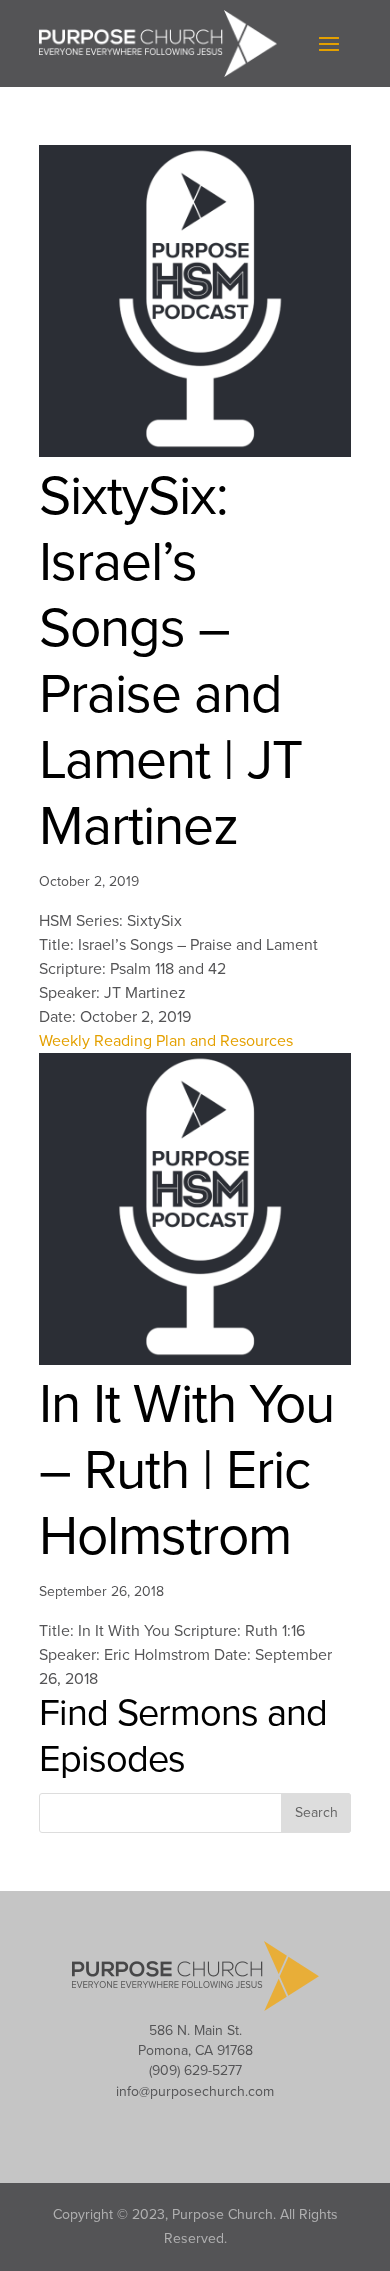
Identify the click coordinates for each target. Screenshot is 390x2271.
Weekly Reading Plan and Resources (166, 1041)
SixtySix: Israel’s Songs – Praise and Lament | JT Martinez (170, 662)
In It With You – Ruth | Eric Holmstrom (186, 1471)
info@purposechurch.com (195, 2091)
